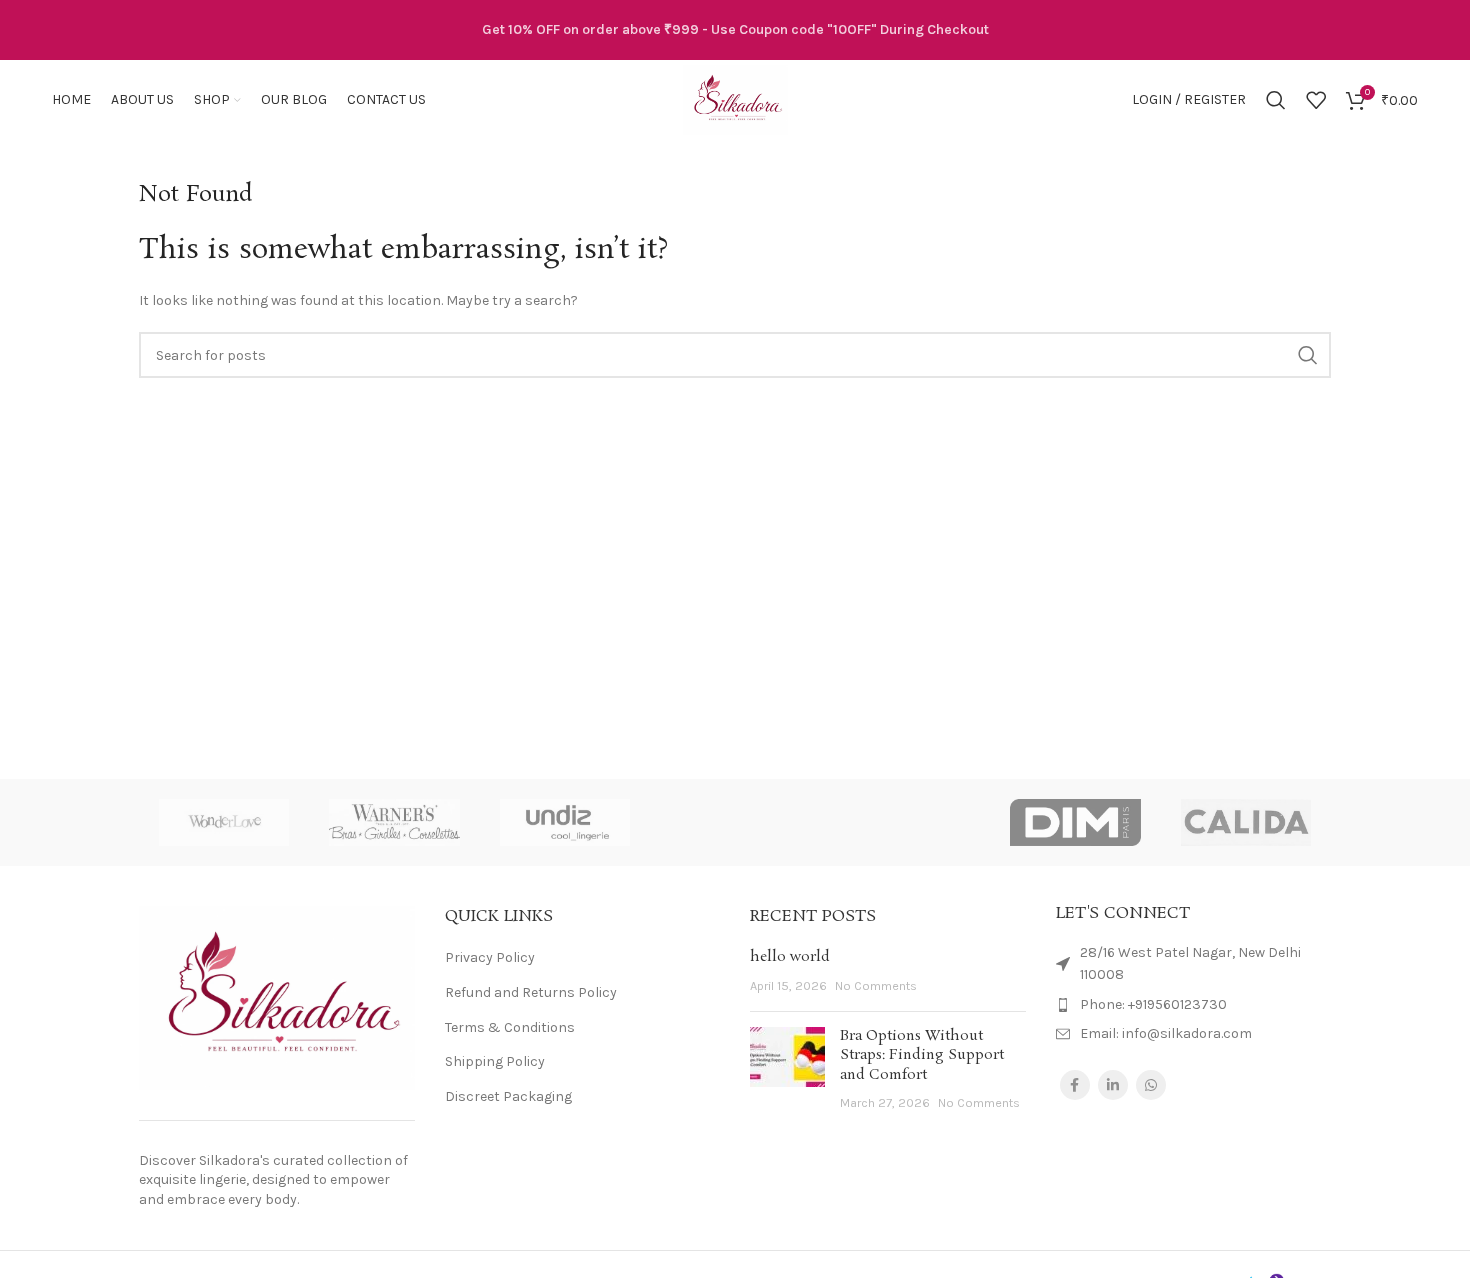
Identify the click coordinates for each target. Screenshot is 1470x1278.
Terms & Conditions (510, 1027)
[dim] (1075, 822)
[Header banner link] (735, 30)
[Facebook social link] (1075, 1085)
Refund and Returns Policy (531, 992)
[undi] (565, 822)
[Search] (1276, 100)
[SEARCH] (1308, 355)
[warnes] (394, 822)
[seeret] (735, 822)
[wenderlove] (224, 822)
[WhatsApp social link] (1151, 1085)
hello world (790, 957)
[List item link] (1194, 1005)
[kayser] (905, 822)
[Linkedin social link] (1113, 1085)
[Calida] (1246, 822)
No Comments (876, 985)
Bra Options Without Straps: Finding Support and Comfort (922, 1055)
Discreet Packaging (508, 1096)
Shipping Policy (495, 1061)
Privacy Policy (490, 957)
